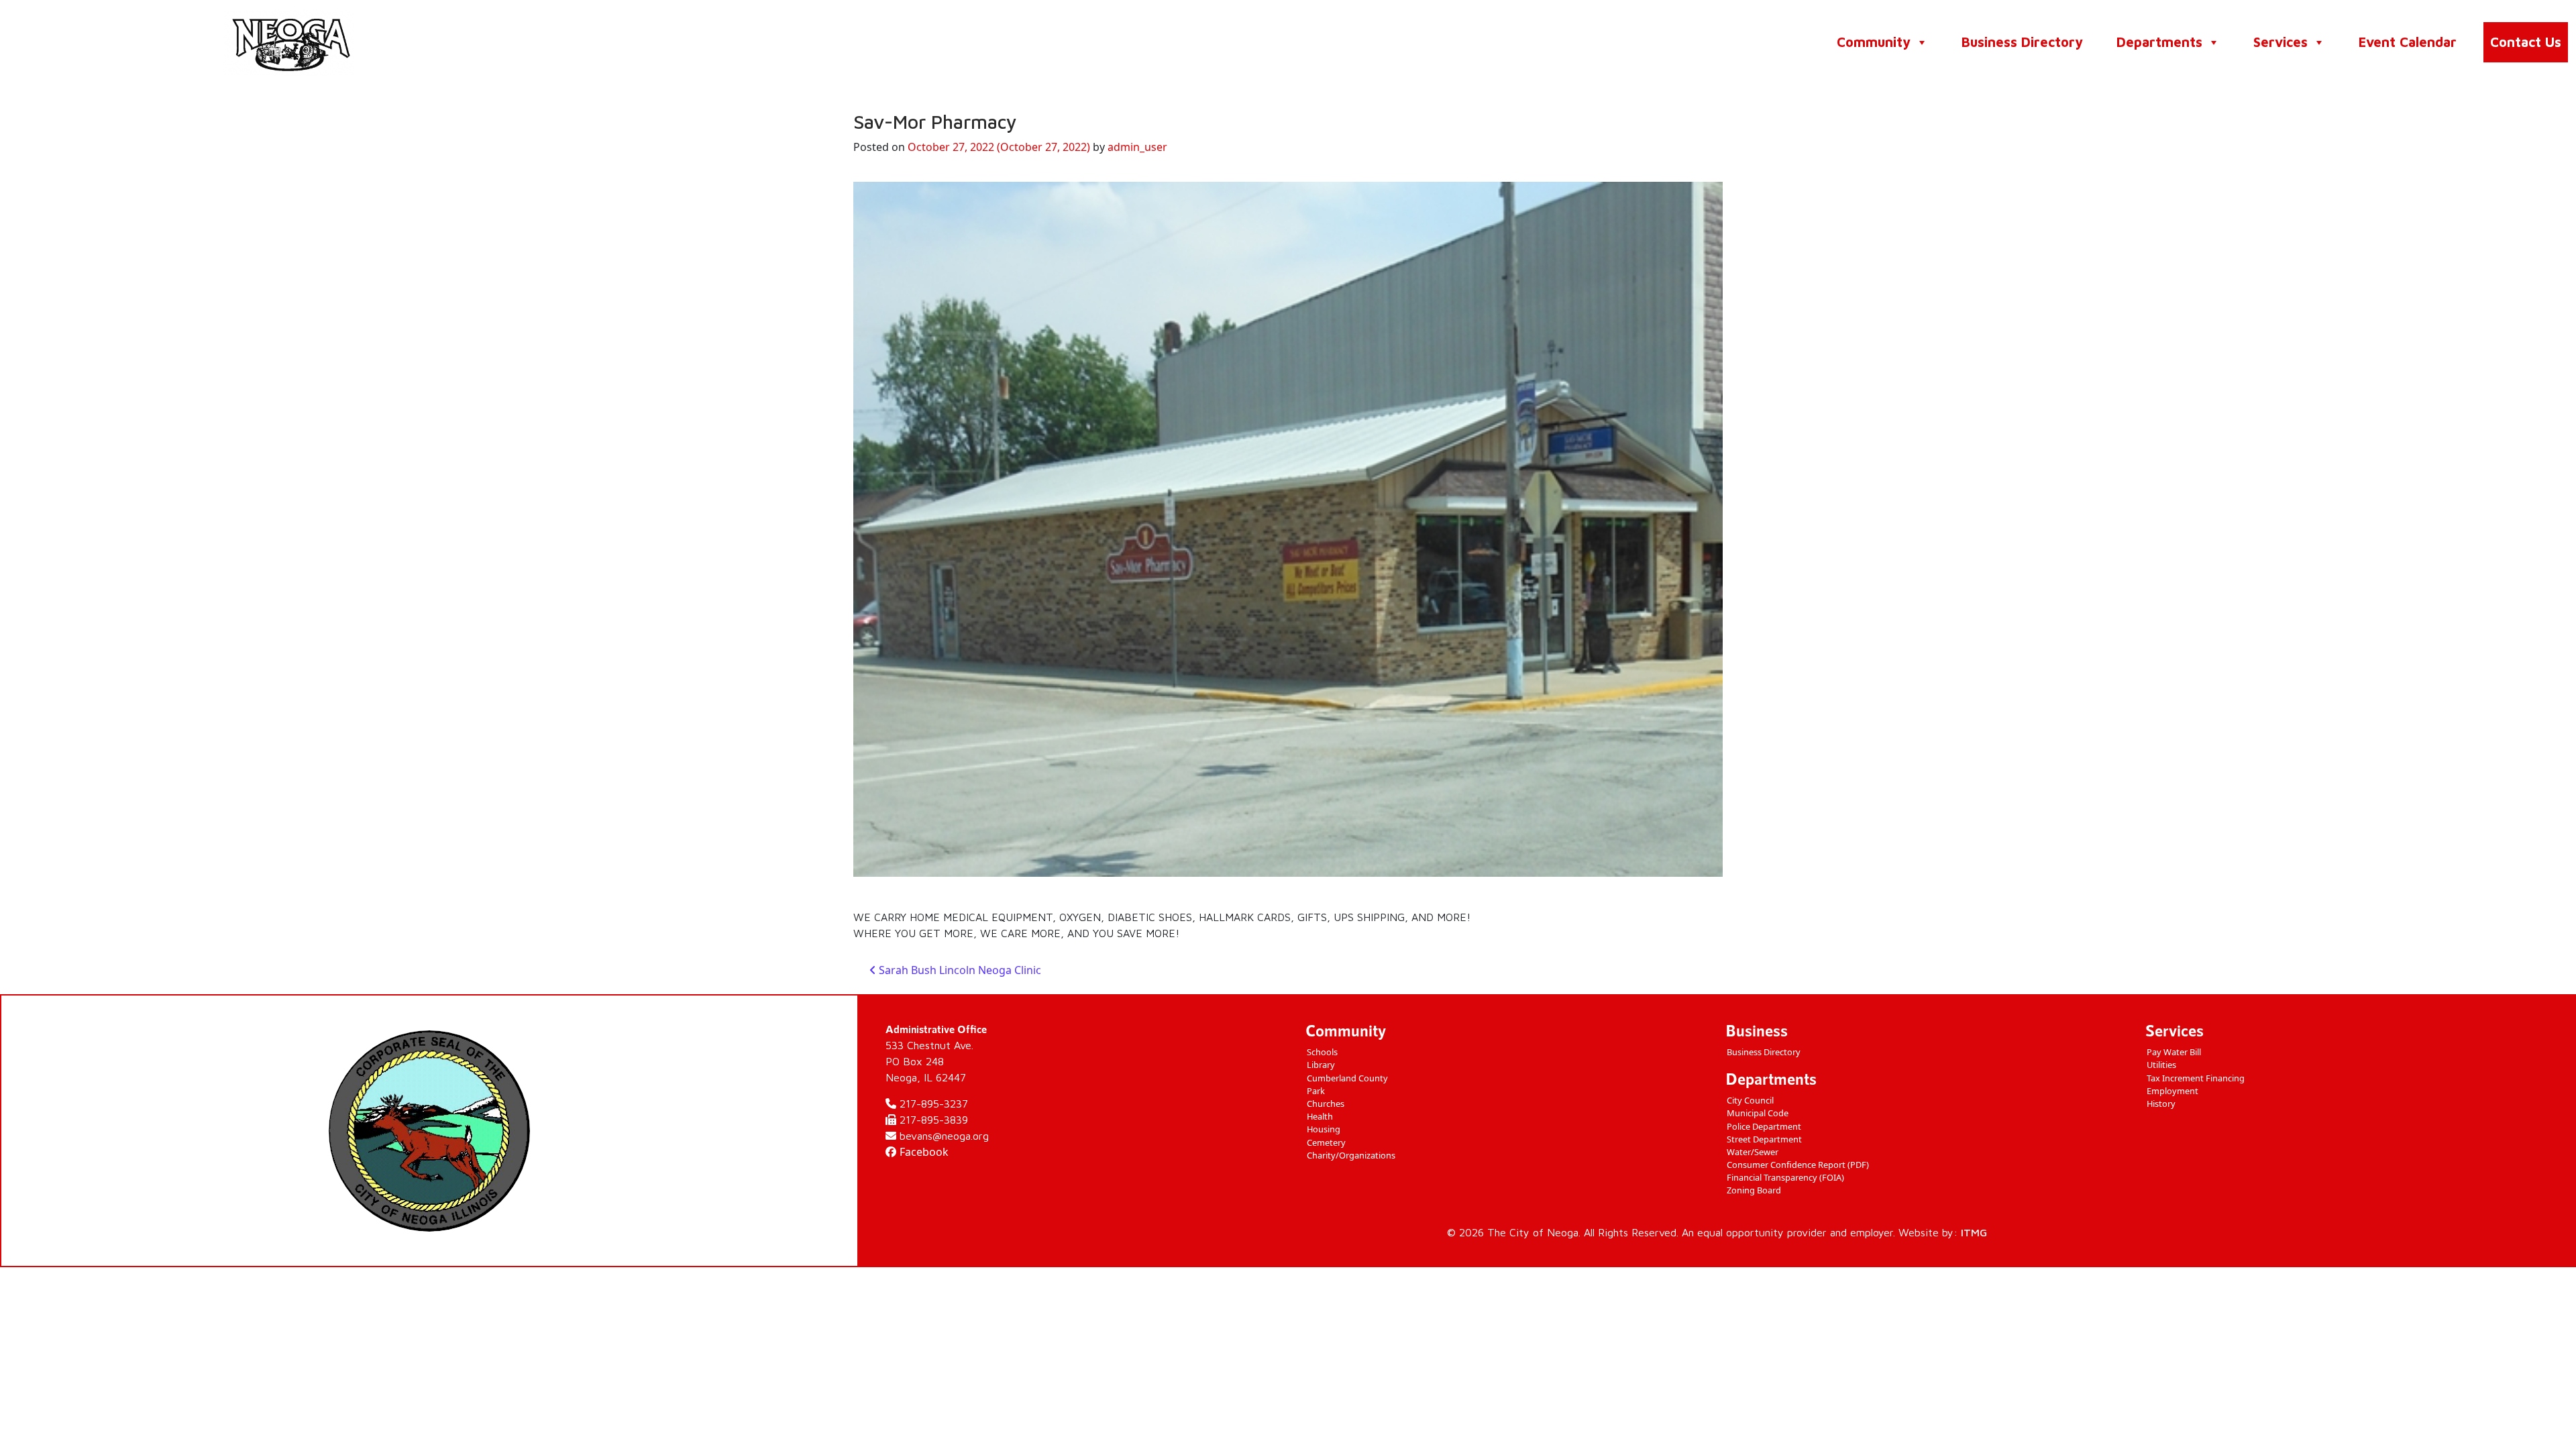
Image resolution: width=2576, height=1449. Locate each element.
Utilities (2161, 1065)
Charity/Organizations (1351, 1155)
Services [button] (2280, 42)
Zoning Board (1754, 1190)
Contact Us (2526, 42)
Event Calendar (2408, 42)
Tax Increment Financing (2196, 1078)
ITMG (1974, 1232)
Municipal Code (1758, 1113)
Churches (1326, 1104)
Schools (1322, 1052)
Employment (2172, 1091)
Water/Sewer (1753, 1152)
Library (1321, 1065)
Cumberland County (1347, 1078)
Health (1320, 1116)
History (2161, 1104)
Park (1316, 1091)
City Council (1750, 1100)
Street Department (1764, 1139)
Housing (1324, 1129)
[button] (1921, 42)
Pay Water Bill (2174, 1052)
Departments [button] (2159, 42)
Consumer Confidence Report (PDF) (1798, 1165)
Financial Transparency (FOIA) (1785, 1177)
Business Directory (2022, 42)
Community (1874, 42)
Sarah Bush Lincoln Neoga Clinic (959, 970)
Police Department (1764, 1126)
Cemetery (1326, 1142)
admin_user (1137, 147)
